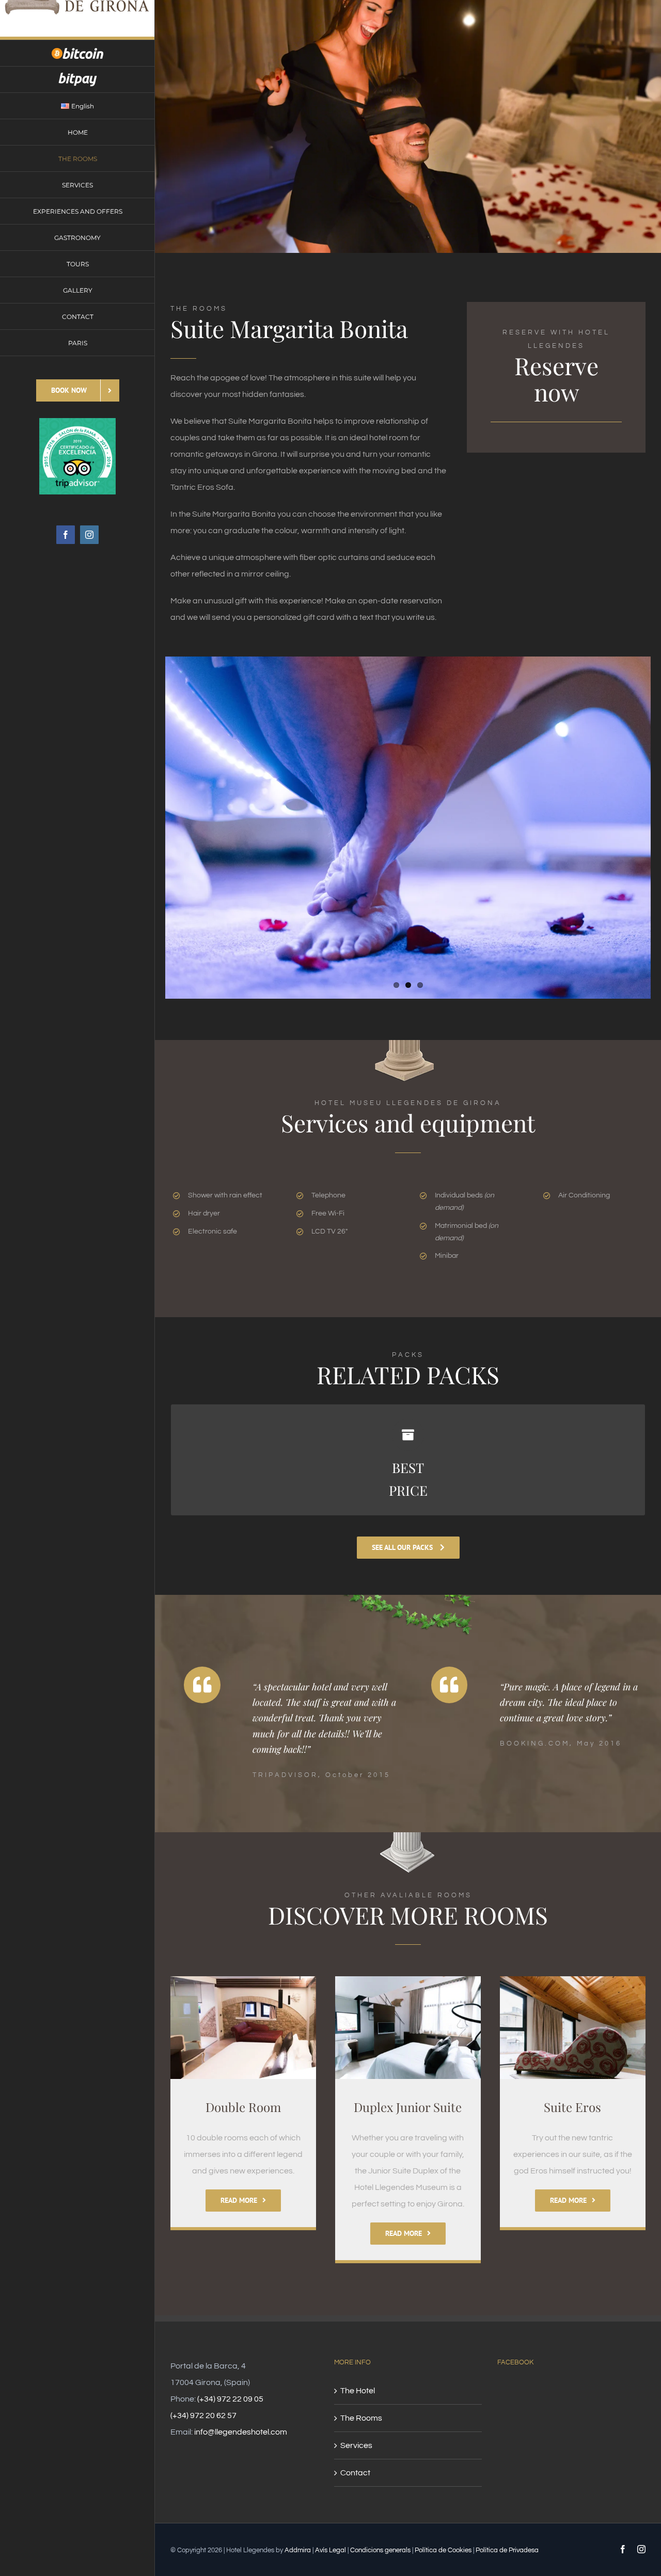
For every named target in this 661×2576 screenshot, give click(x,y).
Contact (355, 2473)
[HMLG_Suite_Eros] (573, 1980)
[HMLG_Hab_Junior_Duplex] (408, 1980)
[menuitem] (77, 53)
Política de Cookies (443, 2550)
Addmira (298, 2550)
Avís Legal (330, 2550)
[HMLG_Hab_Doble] (243, 1980)
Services (356, 2445)
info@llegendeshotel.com (241, 2432)
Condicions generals (380, 2550)
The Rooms (361, 2418)
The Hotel (358, 2391)
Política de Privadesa (507, 2550)
